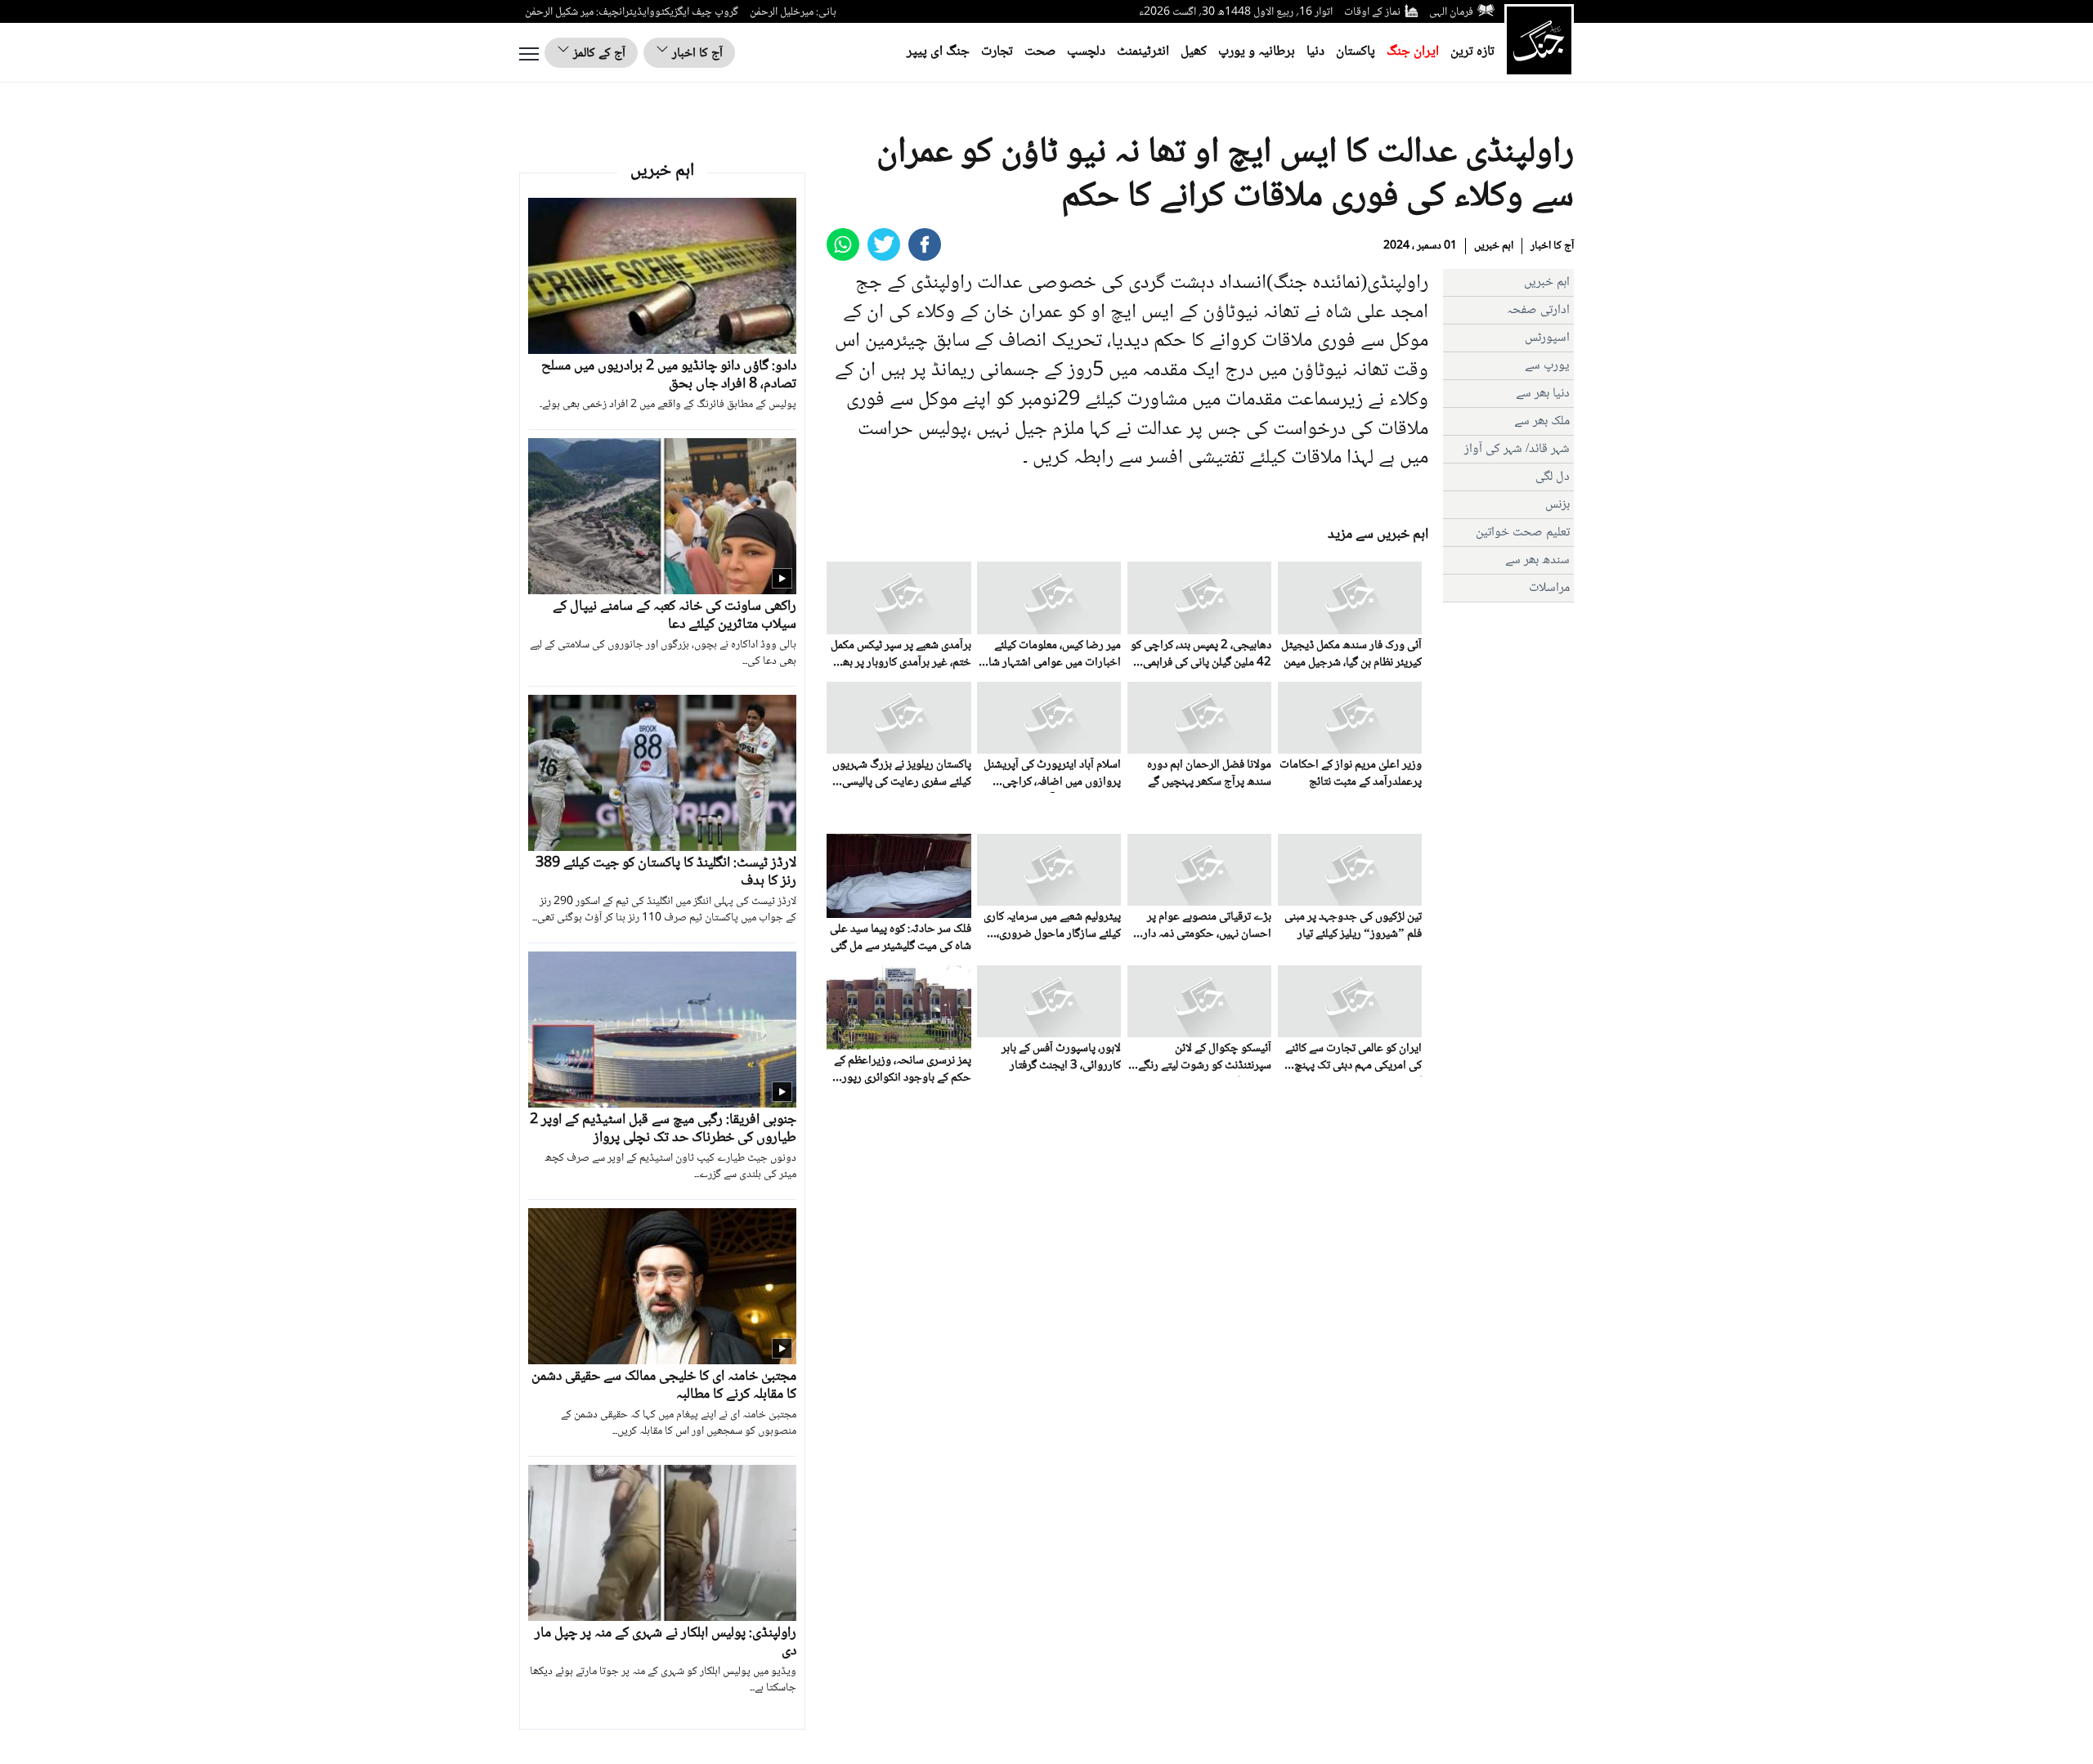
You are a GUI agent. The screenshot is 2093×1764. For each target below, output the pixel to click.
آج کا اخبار (696, 54)
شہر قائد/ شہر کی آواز (1517, 449)
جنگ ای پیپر (938, 52)
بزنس (1557, 505)
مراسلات (1549, 588)
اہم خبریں (1494, 246)
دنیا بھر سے (1543, 394)
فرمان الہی (1451, 12)
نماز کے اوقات (1372, 12)
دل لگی (1553, 477)
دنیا (1315, 52)
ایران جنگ (1413, 52)
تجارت (997, 52)
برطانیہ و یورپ (1257, 52)
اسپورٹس (1547, 338)
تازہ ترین (1472, 52)
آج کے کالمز (598, 54)
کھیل (1194, 52)
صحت (1040, 52)
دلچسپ (1086, 52)
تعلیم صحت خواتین (1523, 533)
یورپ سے (1547, 366)
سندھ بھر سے (1537, 560)
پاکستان (1356, 52)
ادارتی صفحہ (1538, 310)
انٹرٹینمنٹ (1143, 52)
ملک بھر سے (1542, 421)
